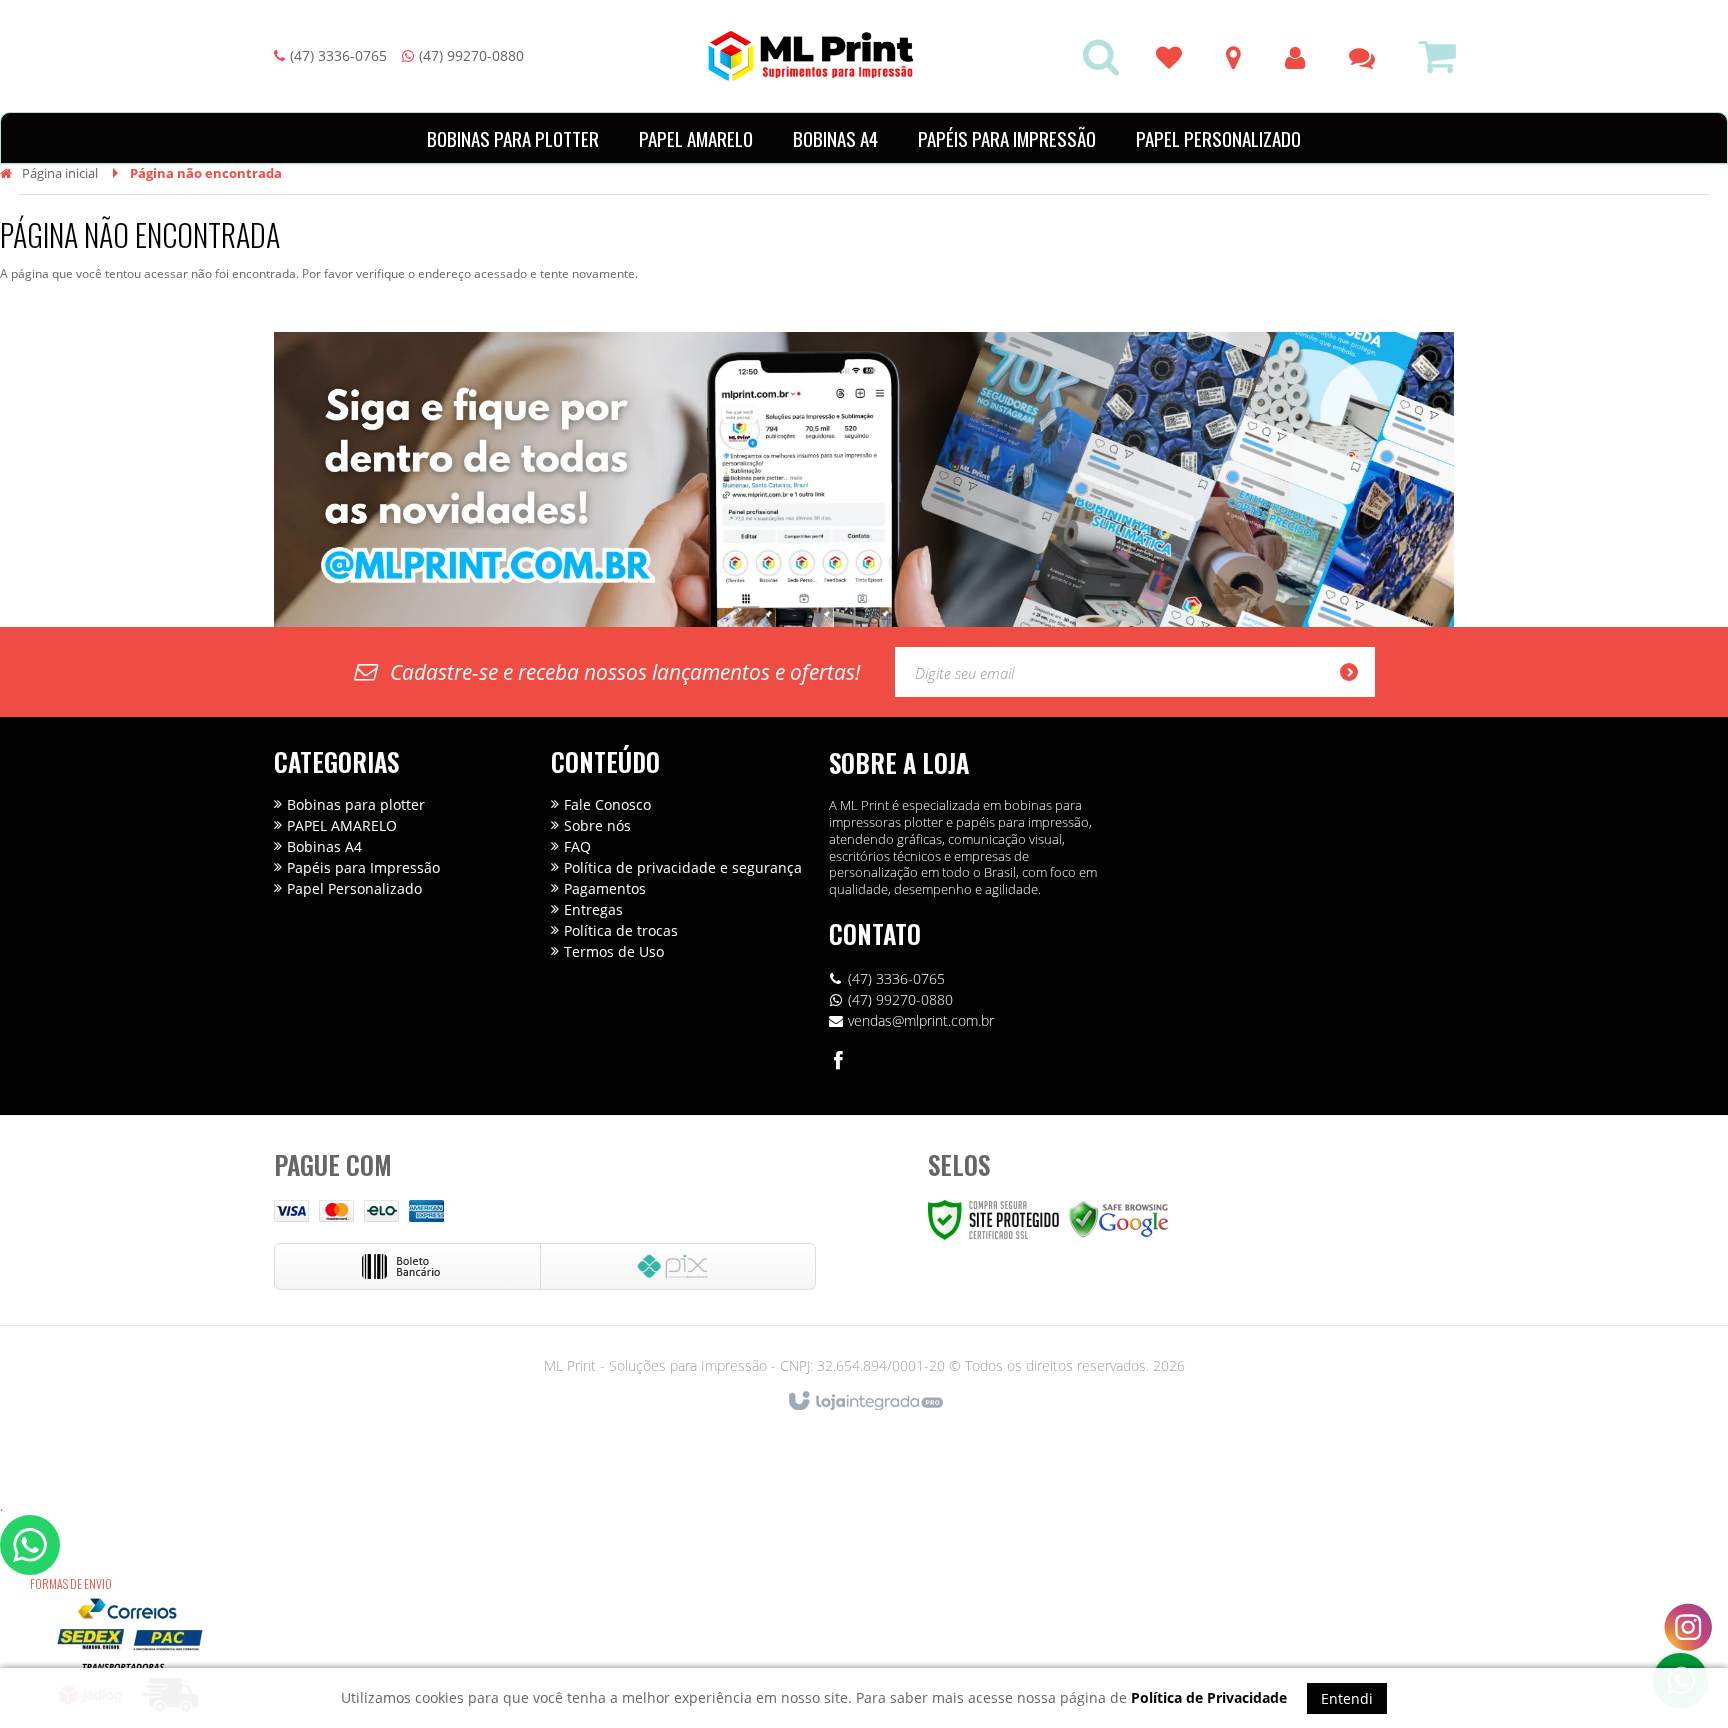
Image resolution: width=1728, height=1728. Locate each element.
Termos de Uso (614, 951)
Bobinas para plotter (356, 804)
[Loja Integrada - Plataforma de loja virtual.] (864, 1402)
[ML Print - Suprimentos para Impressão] (811, 56)
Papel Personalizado (354, 888)
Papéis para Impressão (363, 867)
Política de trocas (621, 930)
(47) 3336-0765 (338, 55)
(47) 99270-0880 (471, 55)
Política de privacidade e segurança (683, 867)
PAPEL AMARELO (342, 825)
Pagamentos (605, 888)
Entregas (593, 909)
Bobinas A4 (324, 846)
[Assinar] (1355, 672)
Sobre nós (597, 825)
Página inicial (60, 173)
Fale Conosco (607, 804)
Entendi (1347, 1698)
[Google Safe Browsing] (1119, 1218)
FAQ (577, 846)
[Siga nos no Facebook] (839, 1063)
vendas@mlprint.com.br (921, 1020)
